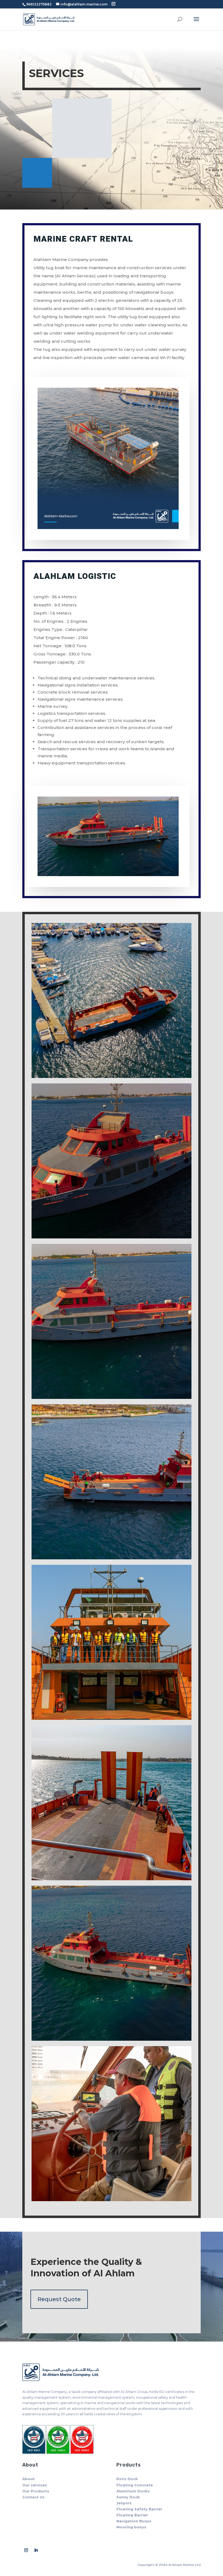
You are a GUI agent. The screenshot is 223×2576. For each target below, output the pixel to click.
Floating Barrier (132, 2515)
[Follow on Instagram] (26, 2550)
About (29, 2479)
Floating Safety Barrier (139, 2509)
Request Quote (59, 2299)
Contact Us (33, 2497)
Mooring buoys (131, 2527)
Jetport (124, 2503)
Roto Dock (127, 2479)
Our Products (36, 2491)
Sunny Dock (128, 2497)
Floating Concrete (135, 2485)
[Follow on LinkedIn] (36, 2550)
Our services (35, 2485)
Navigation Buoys (134, 2521)
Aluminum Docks (133, 2491)
